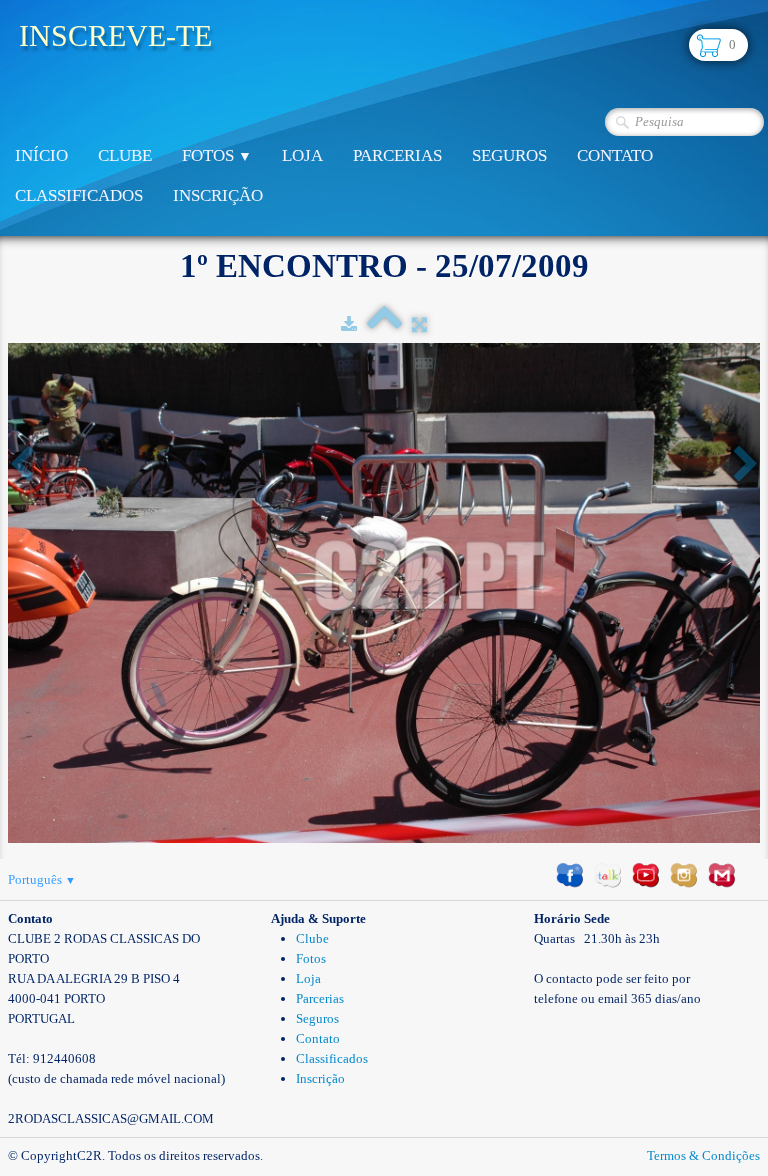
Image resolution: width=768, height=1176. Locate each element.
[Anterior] (22, 465)
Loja (302, 155)
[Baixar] (349, 324)
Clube (125, 155)
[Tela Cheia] (419, 324)
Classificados (79, 195)
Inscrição (218, 195)
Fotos (217, 155)
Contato (615, 155)
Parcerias (397, 155)
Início (41, 155)
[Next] (746, 465)
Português (42, 879)
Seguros (509, 155)
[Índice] (384, 324)
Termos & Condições (703, 1155)
